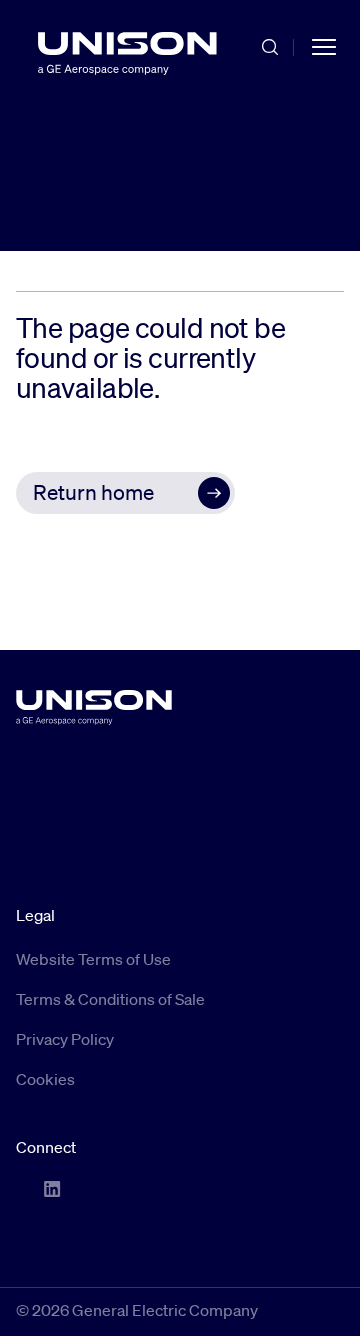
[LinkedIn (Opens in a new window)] (52, 1189)
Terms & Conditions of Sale (110, 999)
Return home (93, 492)
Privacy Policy (65, 1039)
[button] (125, 493)
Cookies (45, 1079)
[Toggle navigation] (324, 46)
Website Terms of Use (93, 959)
